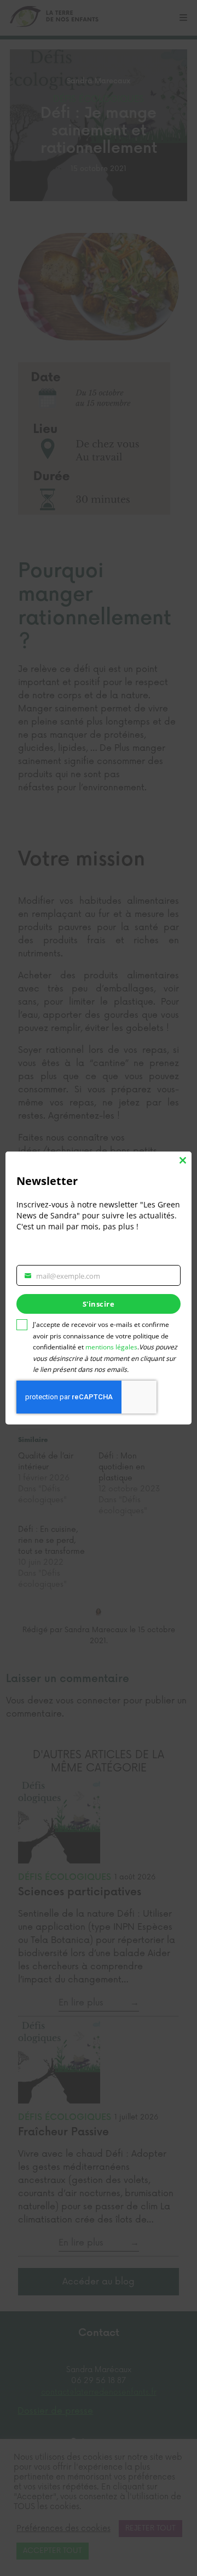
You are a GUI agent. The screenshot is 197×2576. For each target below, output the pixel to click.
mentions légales (111, 1347)
